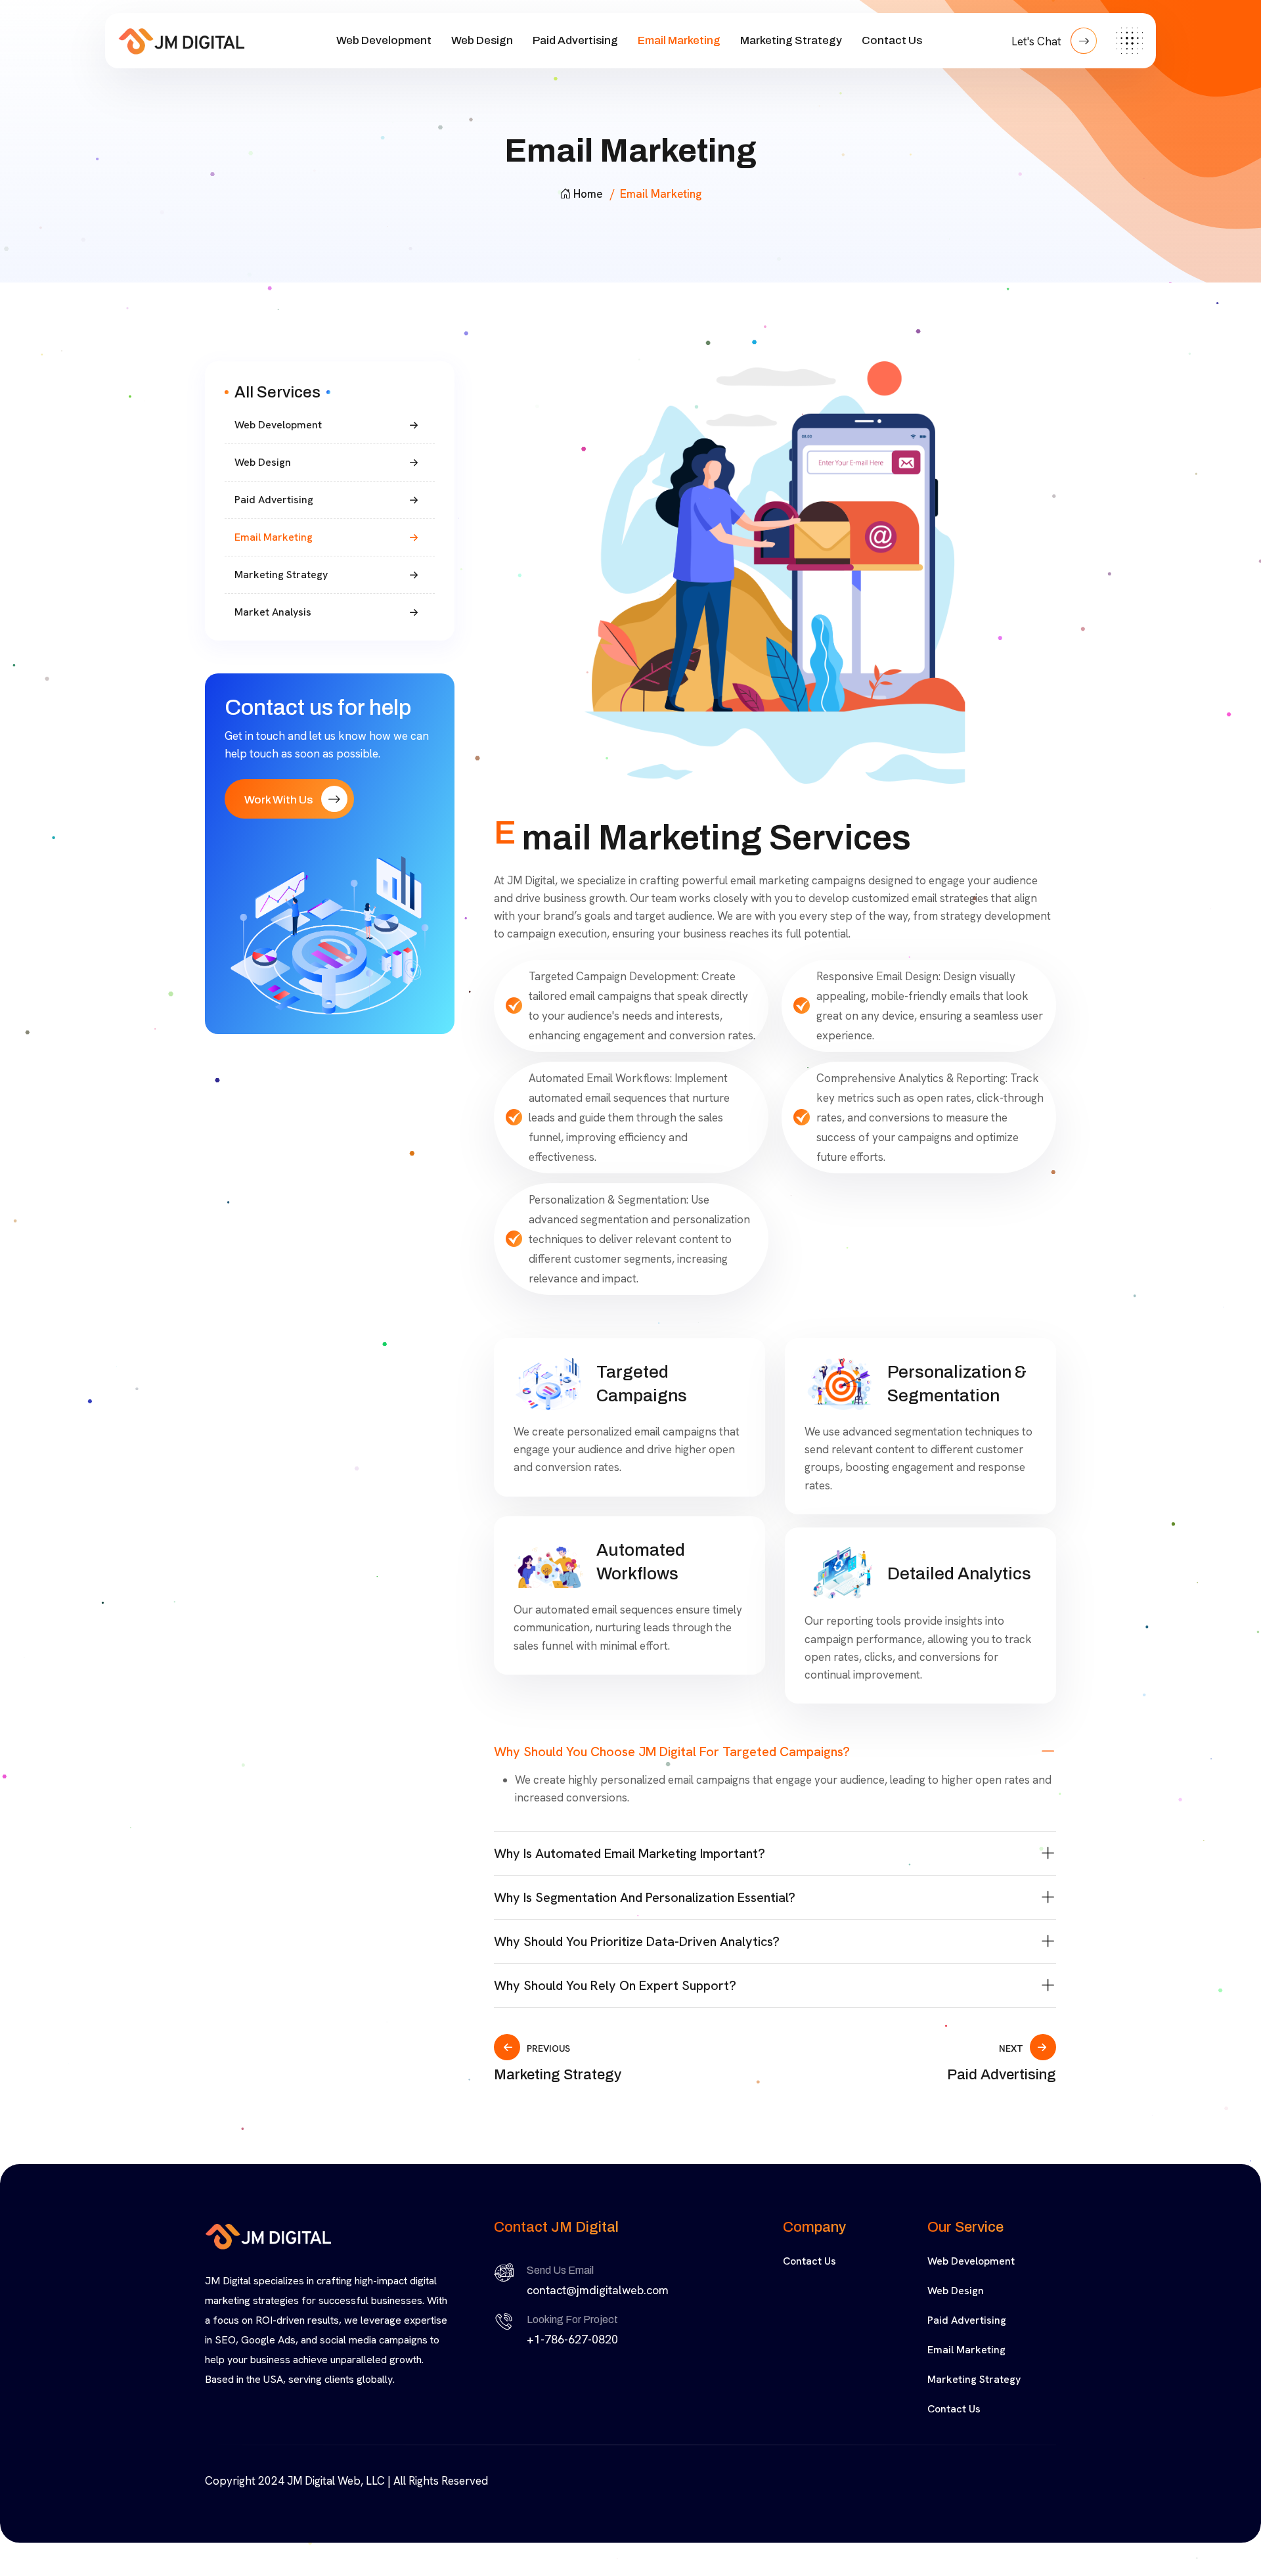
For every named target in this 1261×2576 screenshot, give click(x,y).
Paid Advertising (575, 40)
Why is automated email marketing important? (630, 1853)
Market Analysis (273, 612)
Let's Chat (1038, 41)
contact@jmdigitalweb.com (598, 2290)
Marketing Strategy (791, 40)
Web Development (384, 40)
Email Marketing (679, 40)
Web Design (482, 40)
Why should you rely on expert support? (615, 1985)
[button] (775, 1751)
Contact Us (892, 40)
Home (588, 194)
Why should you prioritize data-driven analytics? (637, 1941)
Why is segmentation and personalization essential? (645, 1897)
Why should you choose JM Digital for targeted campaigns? (672, 1751)
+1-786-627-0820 (572, 2339)
